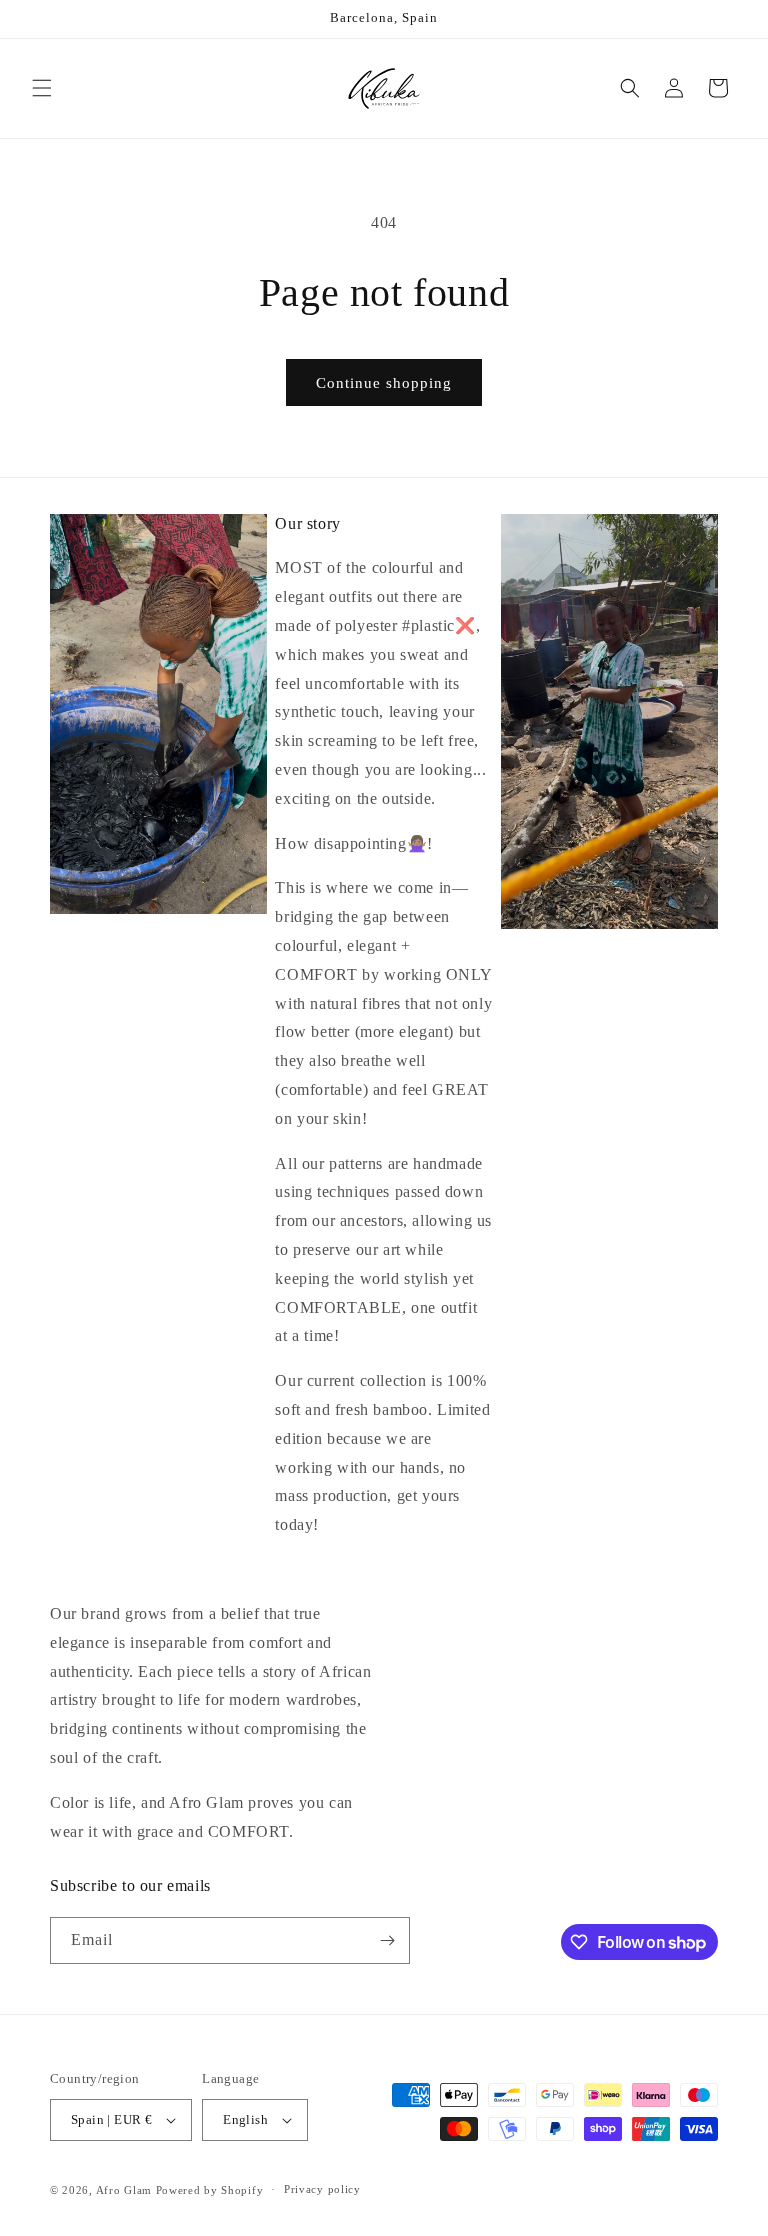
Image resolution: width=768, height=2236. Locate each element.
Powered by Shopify (210, 2190)
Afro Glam (124, 2190)
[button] (42, 88)
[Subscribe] (387, 1940)
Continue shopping (384, 383)
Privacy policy (322, 2189)
